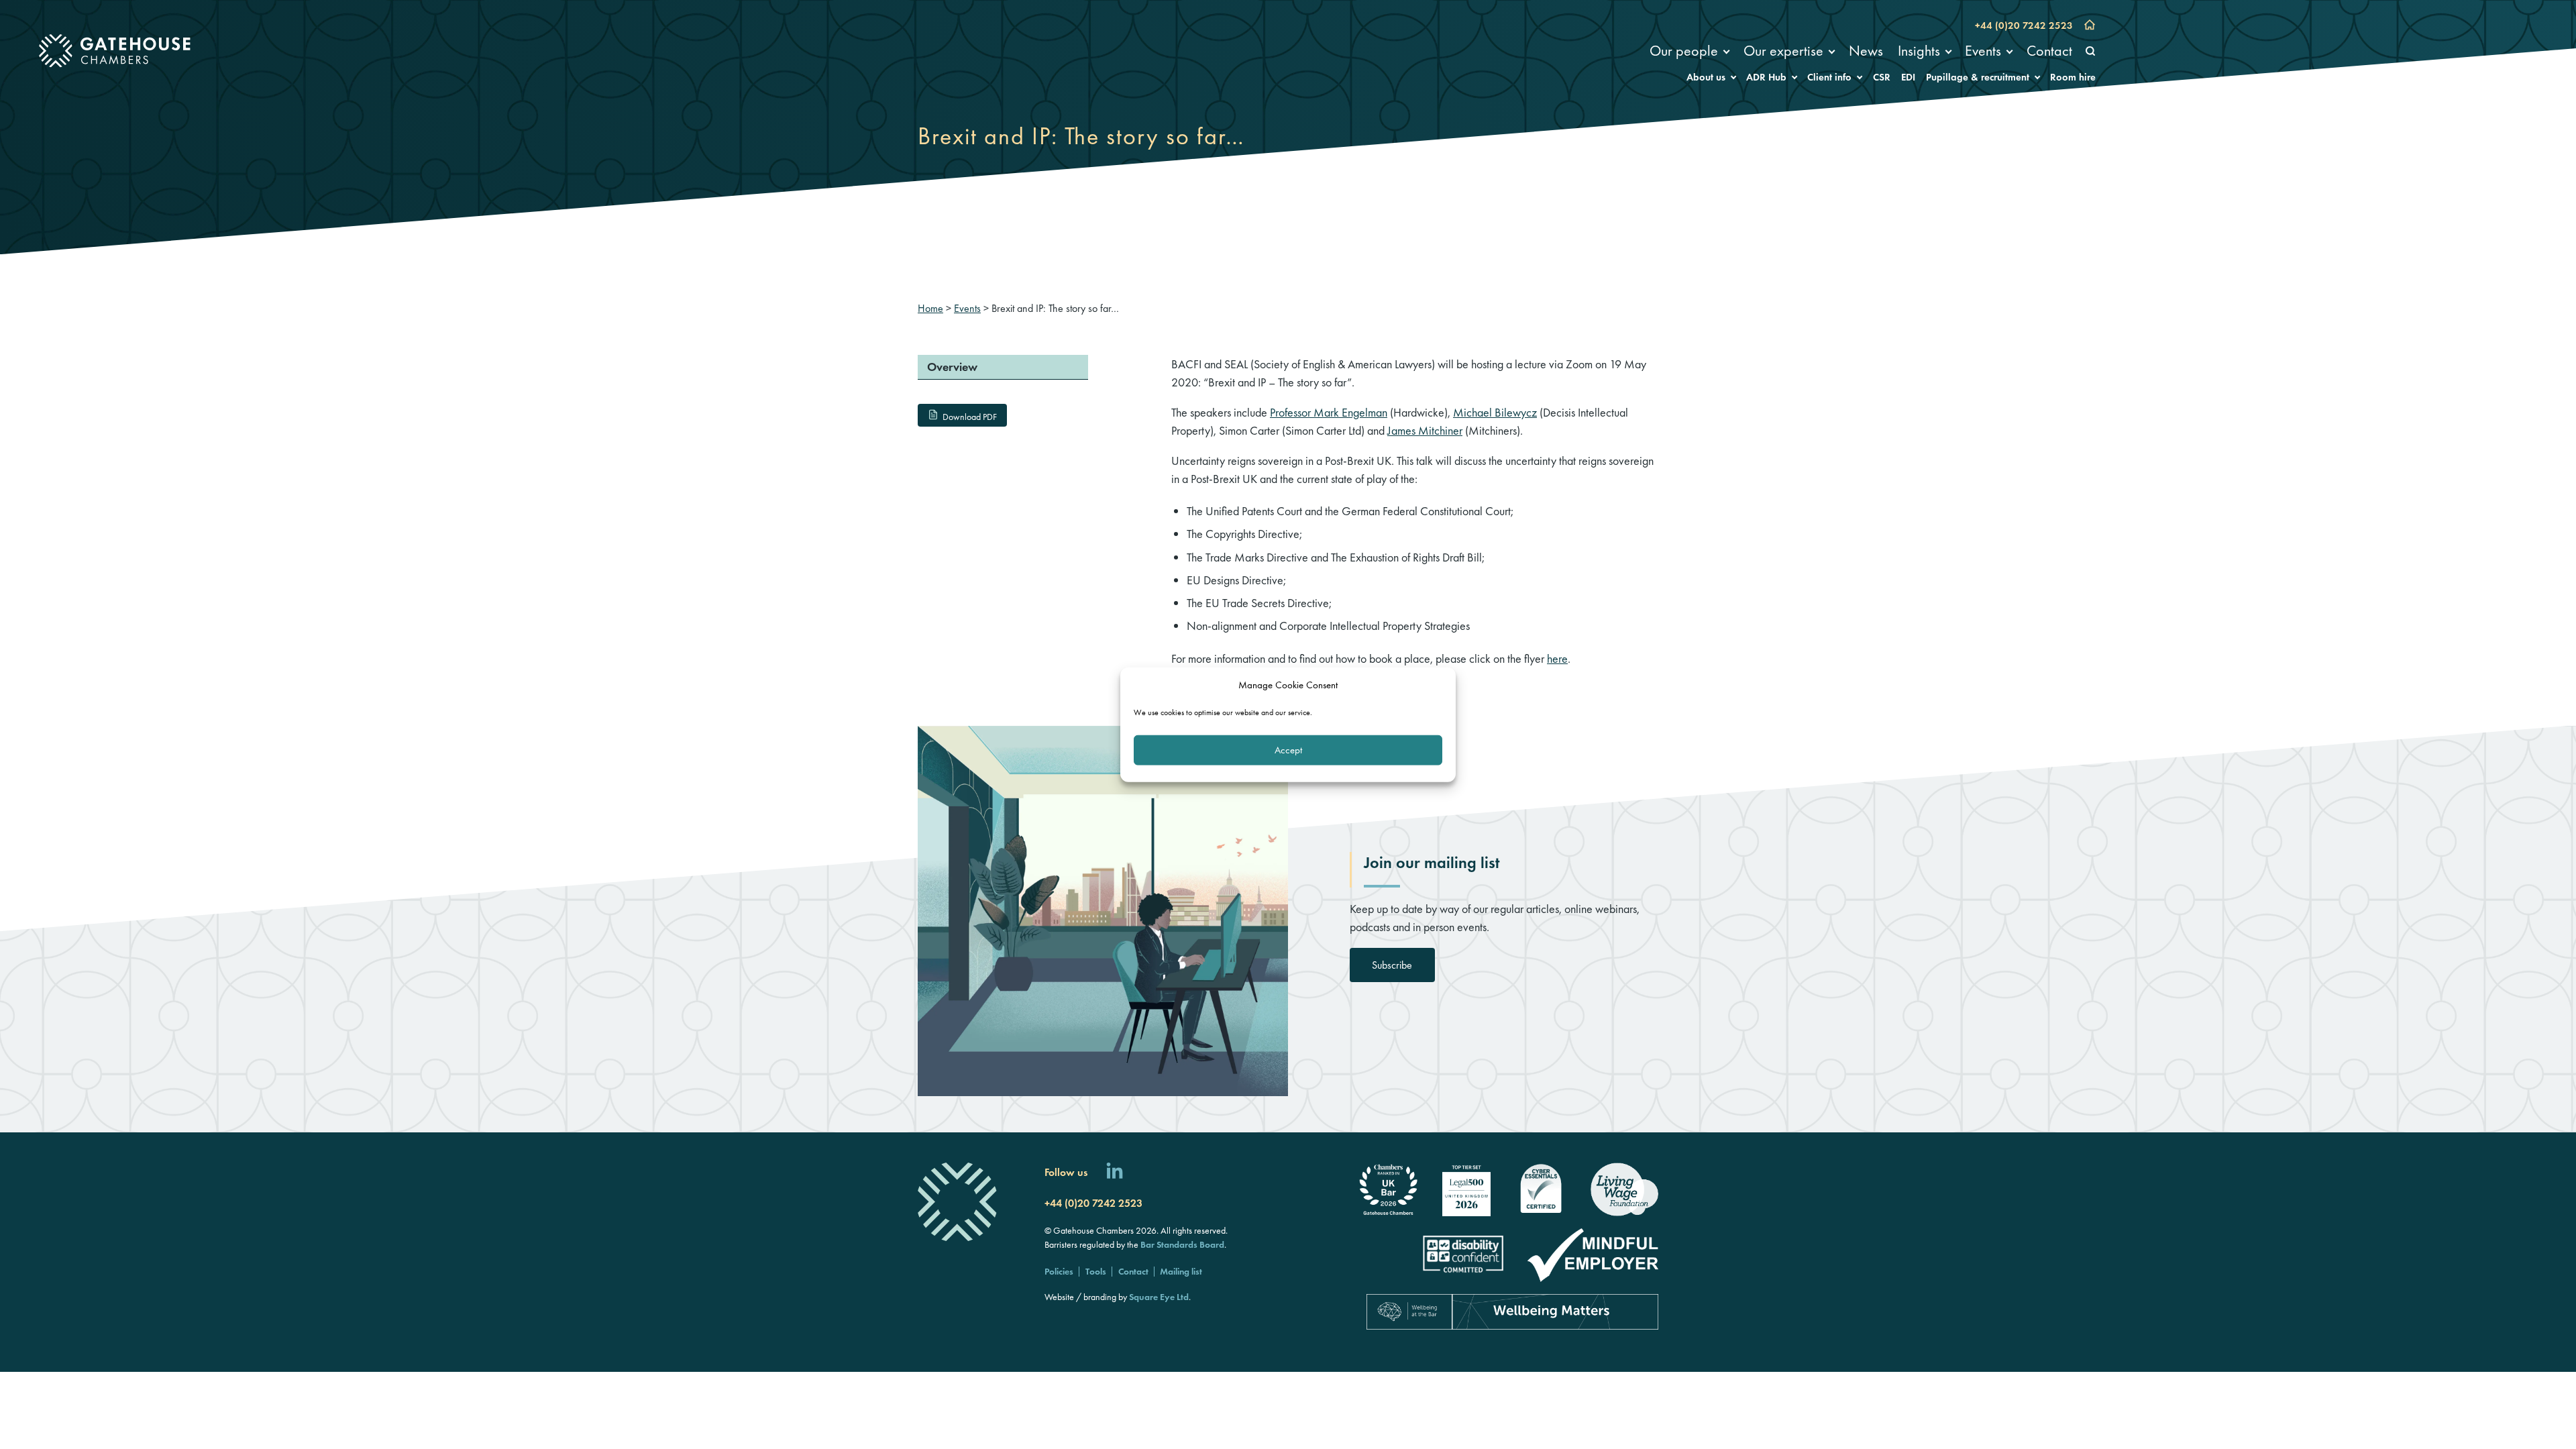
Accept (1288, 750)
